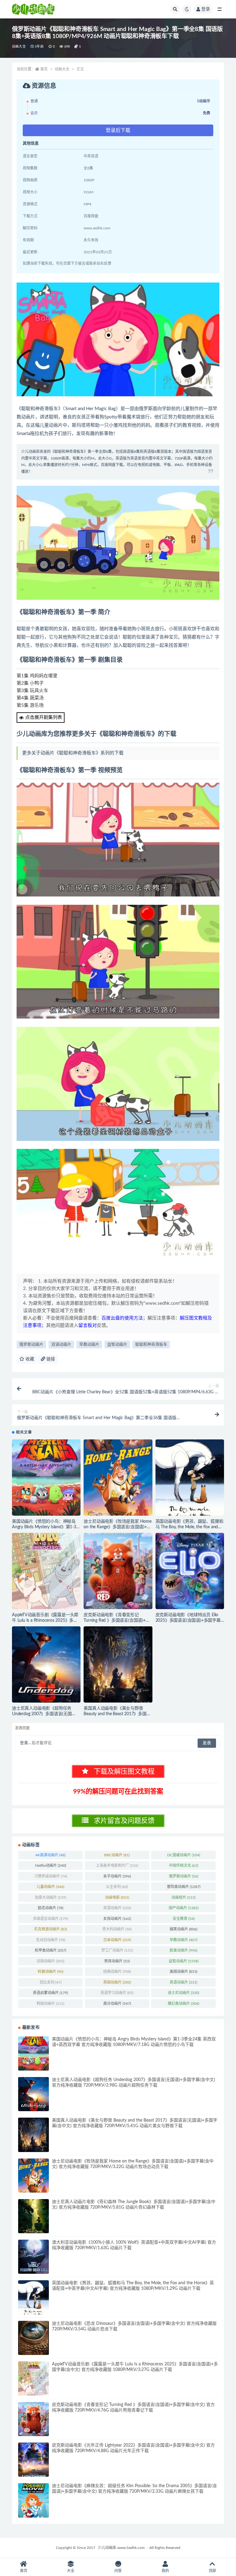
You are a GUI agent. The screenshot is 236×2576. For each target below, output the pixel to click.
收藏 (29, 1359)
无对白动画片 (51, 1940)
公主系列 (117, 1887)
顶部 (212, 2571)
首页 (44, 69)
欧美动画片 (183, 1950)
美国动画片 (183, 1972)
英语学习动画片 (117, 1993)
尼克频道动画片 (51, 1929)
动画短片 (183, 1897)
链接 (50, 1359)
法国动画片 (50, 1961)
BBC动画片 (117, 1855)
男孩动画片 (117, 1961)
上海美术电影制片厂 (117, 1866)
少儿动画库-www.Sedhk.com (121, 2548)
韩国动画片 (50, 2004)
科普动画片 (51, 1972)
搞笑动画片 (183, 1929)
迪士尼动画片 (183, 1993)
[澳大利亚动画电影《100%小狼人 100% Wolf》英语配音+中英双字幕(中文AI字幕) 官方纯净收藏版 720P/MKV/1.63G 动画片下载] (33, 2257)
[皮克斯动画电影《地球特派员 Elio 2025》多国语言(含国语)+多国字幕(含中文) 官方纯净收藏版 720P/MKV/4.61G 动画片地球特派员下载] (190, 1571)
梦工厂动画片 (117, 1950)
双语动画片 (61, 1345)
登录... (25, 1743)
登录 (206, 9)
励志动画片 (51, 1908)
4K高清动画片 (50, 1855)
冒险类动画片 (184, 1887)
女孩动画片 (117, 1919)
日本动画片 (117, 1940)
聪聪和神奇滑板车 (151, 1345)
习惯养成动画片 (51, 1876)
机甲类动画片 (50, 1950)
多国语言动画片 (50, 1919)
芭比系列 (51, 1982)
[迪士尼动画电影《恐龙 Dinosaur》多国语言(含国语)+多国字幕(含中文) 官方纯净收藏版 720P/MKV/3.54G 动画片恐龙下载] (33, 2338)
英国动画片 (117, 1982)
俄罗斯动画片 (31, 1345)
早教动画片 (89, 1345)
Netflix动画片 (51, 1866)
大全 (71, 2571)
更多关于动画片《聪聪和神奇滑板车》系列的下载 (73, 753)
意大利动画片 (117, 1929)
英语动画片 (183, 1982)
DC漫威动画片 (184, 1855)
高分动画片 (117, 2004)
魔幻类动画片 (183, 2004)
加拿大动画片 (50, 1897)
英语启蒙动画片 (50, 1993)
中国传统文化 (184, 1866)
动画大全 (19, 47)
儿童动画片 (50, 1887)
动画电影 (117, 1897)
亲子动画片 (117, 1876)
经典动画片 (117, 1972)
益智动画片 (117, 1345)
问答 (118, 2571)
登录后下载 (118, 130)
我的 (165, 2571)
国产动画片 (184, 1908)
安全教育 (184, 1919)
